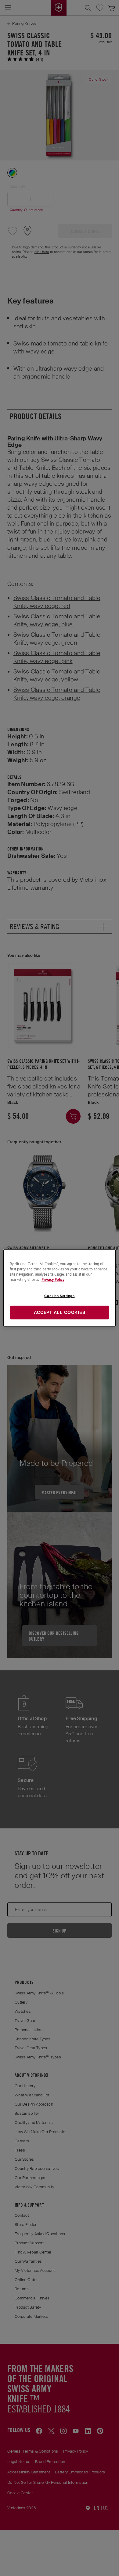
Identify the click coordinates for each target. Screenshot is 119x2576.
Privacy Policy (53, 1279)
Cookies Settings (59, 1296)
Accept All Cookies (60, 1312)
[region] (60, 1288)
